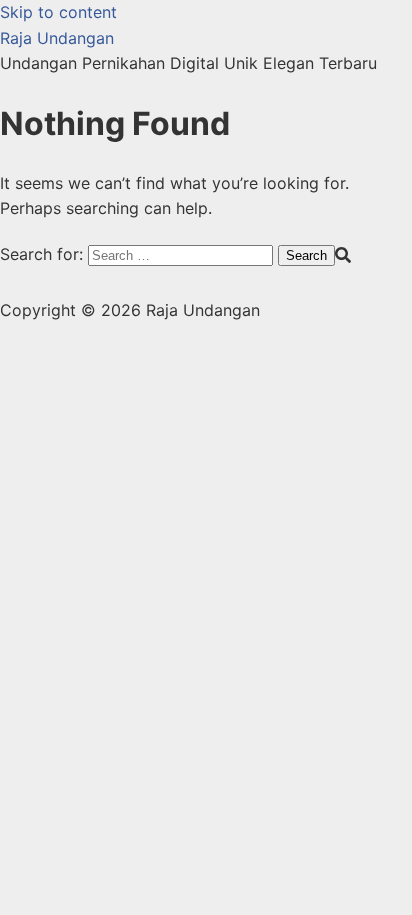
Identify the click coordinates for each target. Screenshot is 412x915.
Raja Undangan (57, 38)
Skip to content (58, 12)
